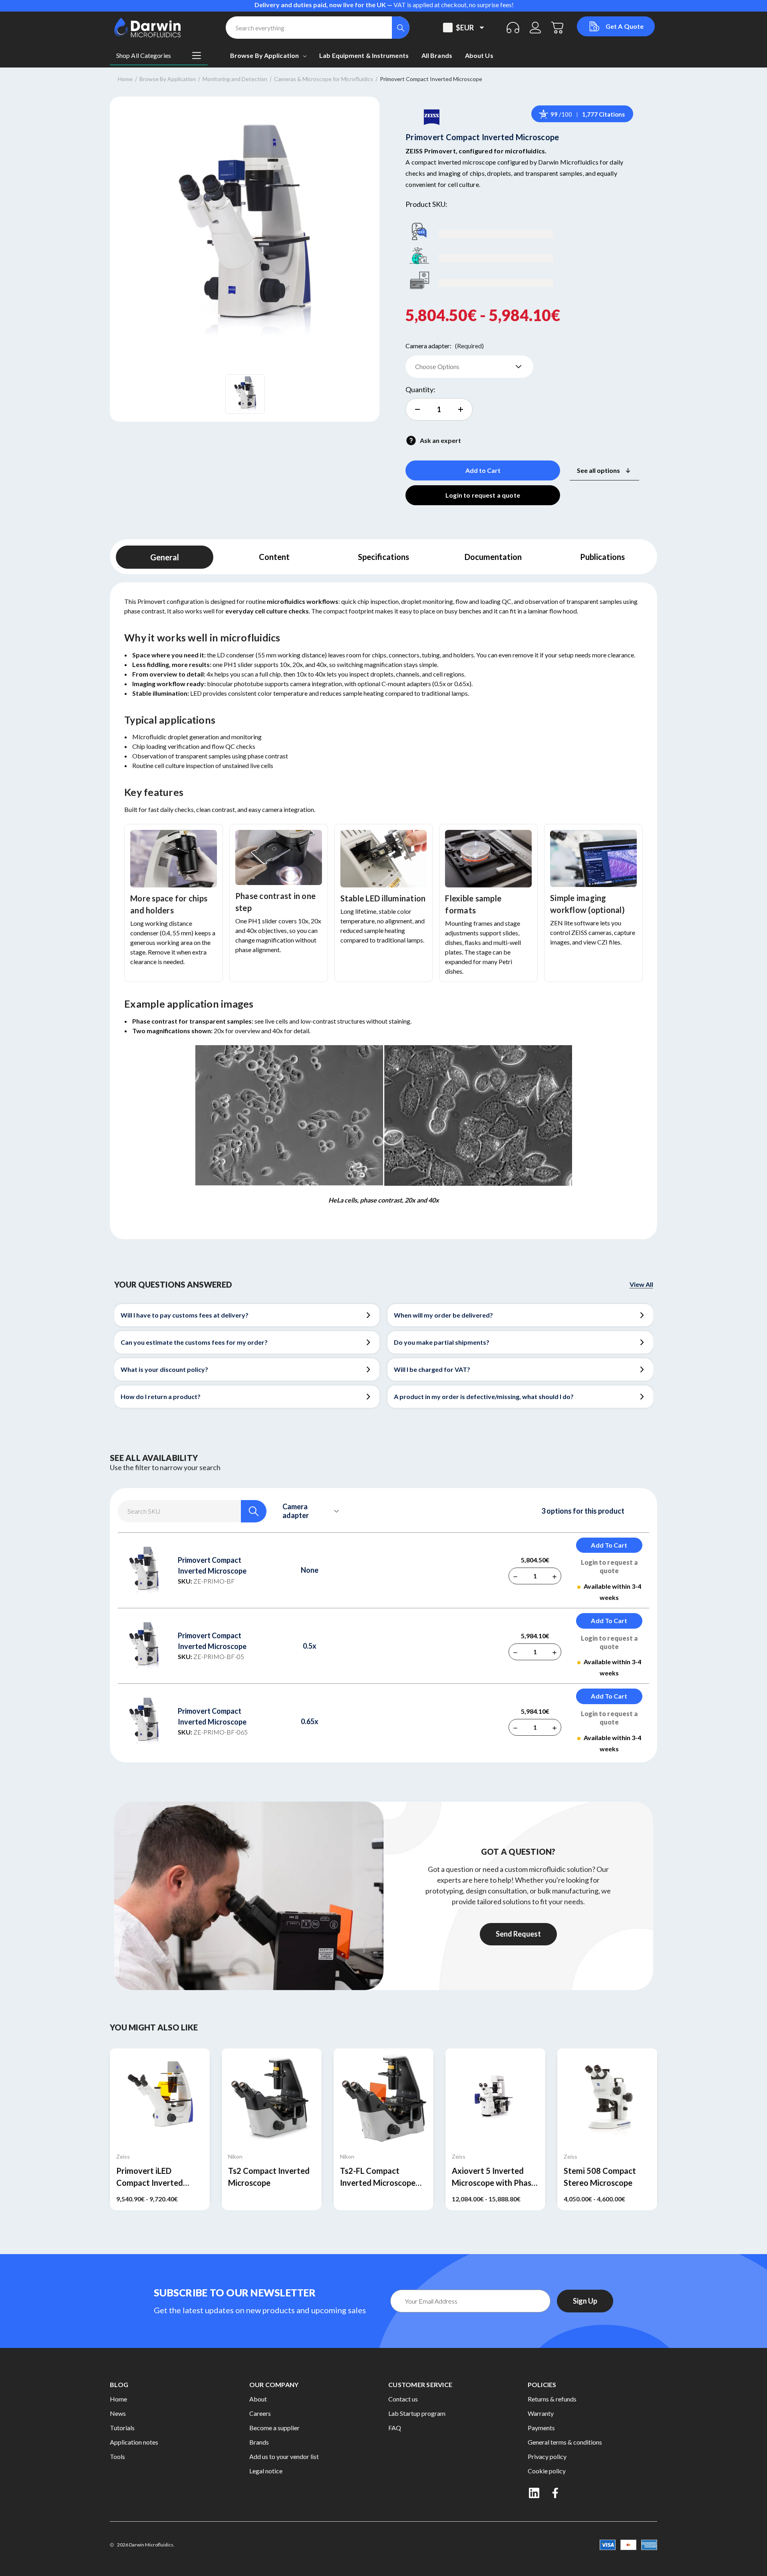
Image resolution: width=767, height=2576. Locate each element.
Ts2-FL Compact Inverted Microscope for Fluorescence (378, 2177)
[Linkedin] (534, 2493)
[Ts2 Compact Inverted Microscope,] (272, 2098)
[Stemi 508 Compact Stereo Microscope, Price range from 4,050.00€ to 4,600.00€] (607, 2098)
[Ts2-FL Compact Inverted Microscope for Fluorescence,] (383, 2098)
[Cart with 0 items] (558, 28)
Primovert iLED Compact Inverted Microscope (150, 2177)
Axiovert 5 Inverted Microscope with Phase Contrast (494, 2177)
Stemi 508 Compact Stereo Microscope (600, 2177)
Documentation (493, 557)
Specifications (383, 557)
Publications (602, 557)
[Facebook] (556, 2493)
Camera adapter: (445, 346)
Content (274, 557)
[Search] (401, 28)
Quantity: (420, 389)
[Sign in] (535, 28)
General (165, 557)
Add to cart (609, 1545)
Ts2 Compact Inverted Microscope (269, 2177)
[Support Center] (513, 28)
